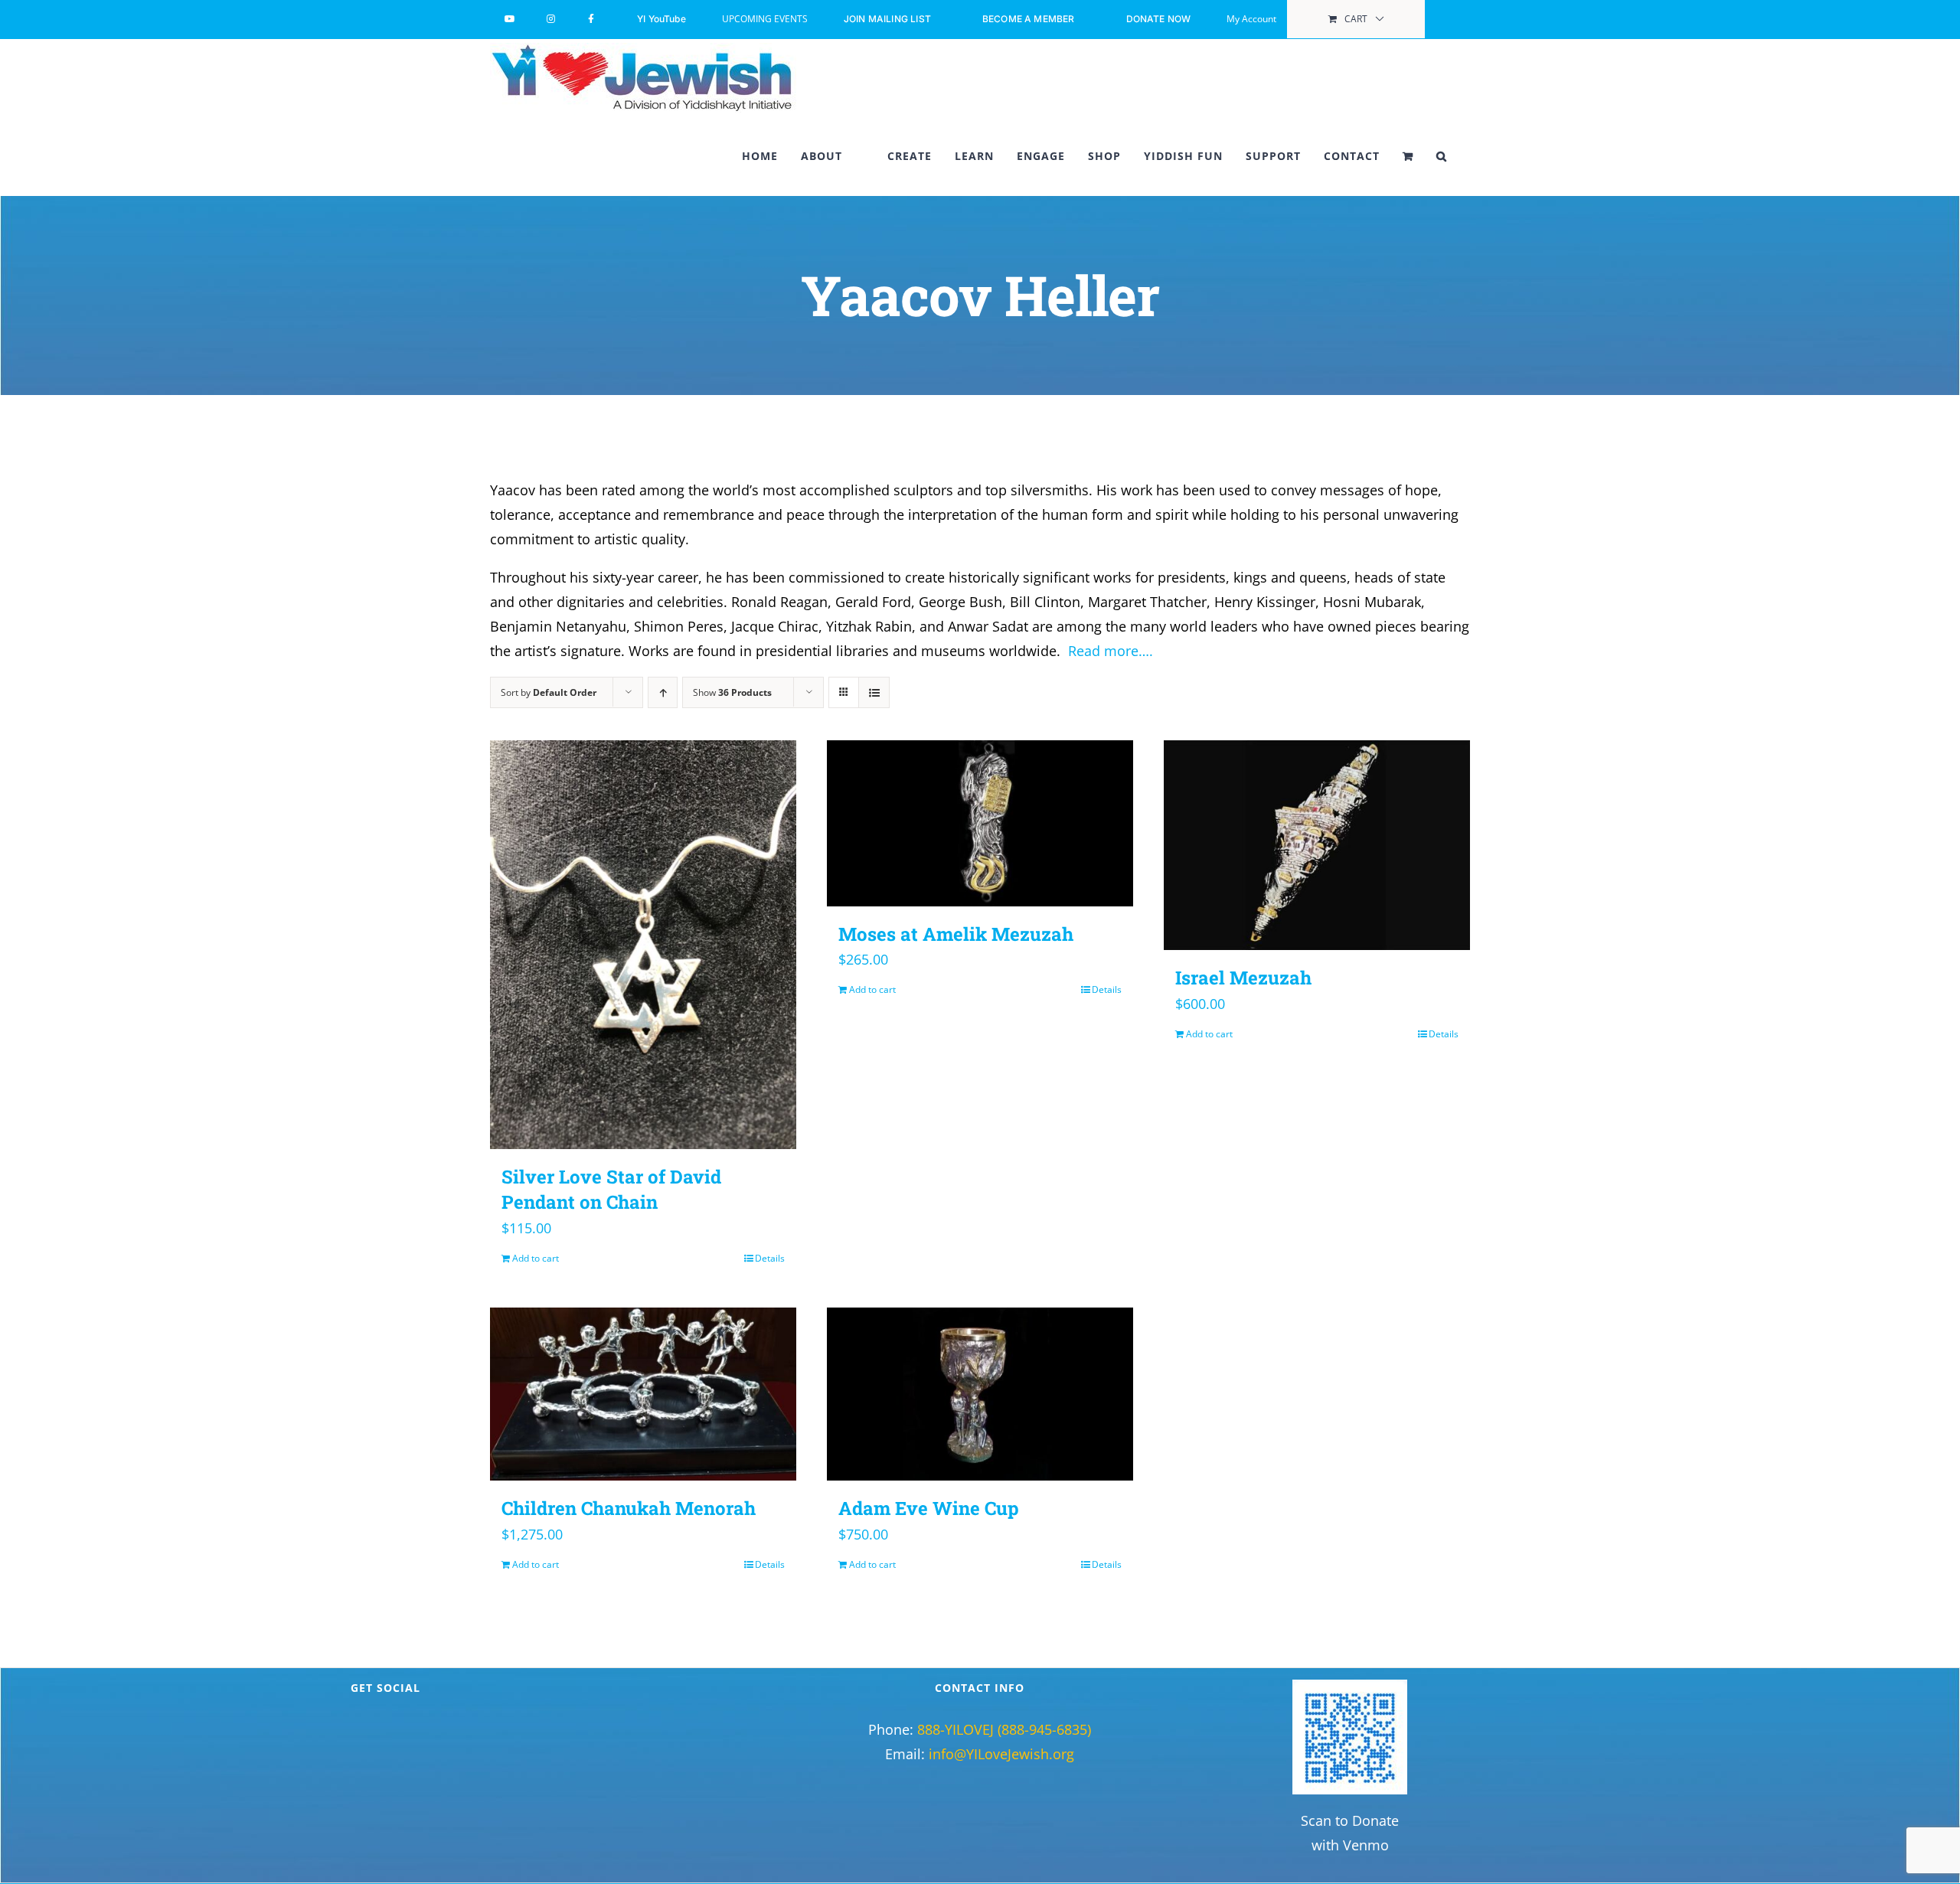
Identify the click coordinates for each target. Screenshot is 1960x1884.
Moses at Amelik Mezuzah (956, 934)
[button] (1442, 156)
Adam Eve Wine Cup (929, 1508)
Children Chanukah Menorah (629, 1508)
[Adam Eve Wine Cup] (980, 1394)
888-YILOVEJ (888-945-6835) (1004, 1729)
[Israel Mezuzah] (1317, 845)
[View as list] (874, 692)
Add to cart (536, 1258)
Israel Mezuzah (1243, 978)
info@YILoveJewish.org (1001, 1754)
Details (770, 1258)
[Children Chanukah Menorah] (643, 1394)
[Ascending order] (663, 692)
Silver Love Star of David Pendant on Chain (611, 1190)
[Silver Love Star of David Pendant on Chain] (643, 945)
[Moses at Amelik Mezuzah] (980, 823)
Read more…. (1111, 651)
